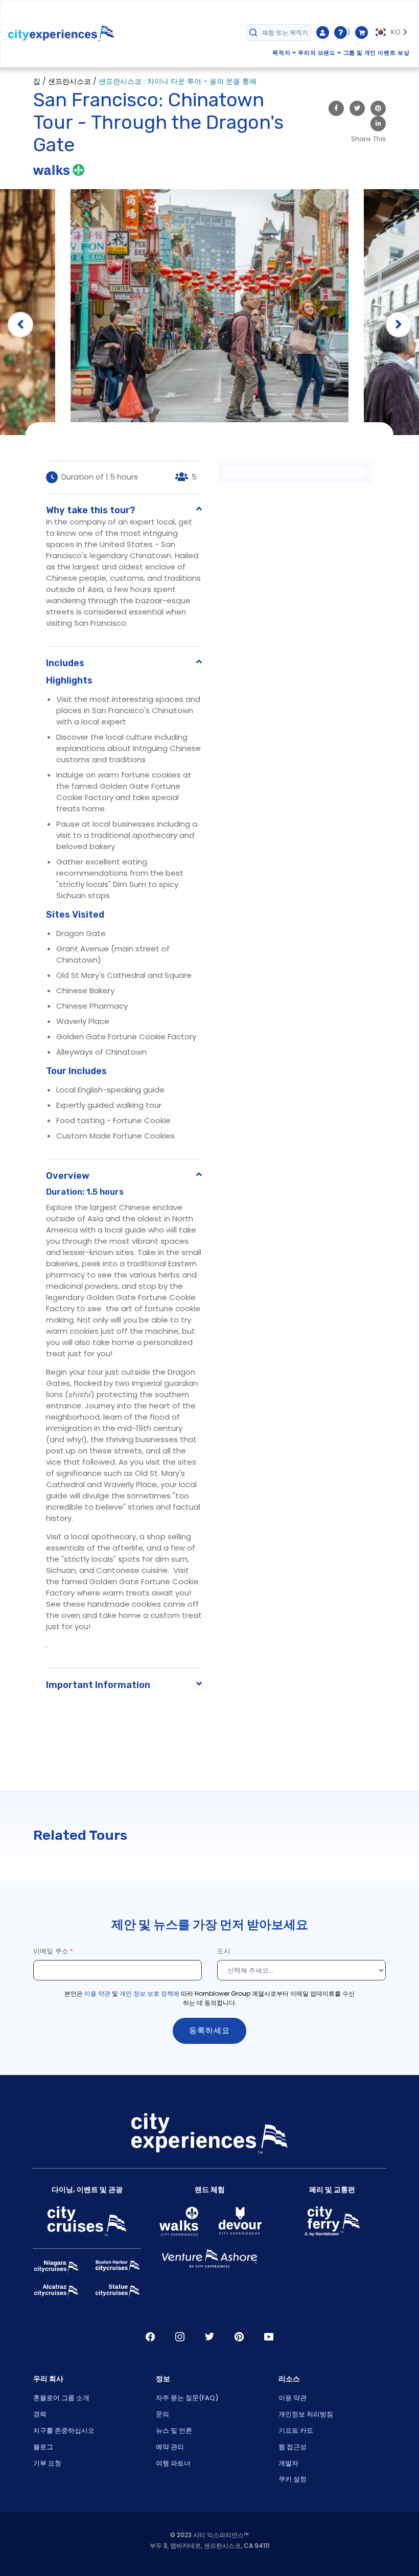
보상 (404, 53)
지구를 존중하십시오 (64, 2431)
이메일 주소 (51, 1951)
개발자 (288, 2463)
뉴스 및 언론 (174, 2431)
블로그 (43, 2447)
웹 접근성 (293, 2447)
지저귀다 (209, 2337)
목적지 (282, 53)
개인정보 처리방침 (306, 2414)
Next (399, 325)
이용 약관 (97, 1993)
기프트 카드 (296, 2431)
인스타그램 (180, 2337)
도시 (225, 1951)
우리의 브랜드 (317, 53)
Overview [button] (68, 1176)
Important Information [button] (98, 1685)
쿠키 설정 (293, 2479)
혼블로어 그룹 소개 (61, 2398)
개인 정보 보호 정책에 (149, 1993)
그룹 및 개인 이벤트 (370, 53)
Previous (20, 325)
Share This (368, 139)
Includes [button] (65, 663)
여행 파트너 (173, 2463)
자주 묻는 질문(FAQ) (187, 2398)
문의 (162, 2414)
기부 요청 (47, 2463)
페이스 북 (150, 2337)
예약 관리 (170, 2447)
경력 (40, 2414)
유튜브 (269, 2337)
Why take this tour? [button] (91, 510)
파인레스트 (239, 2337)
